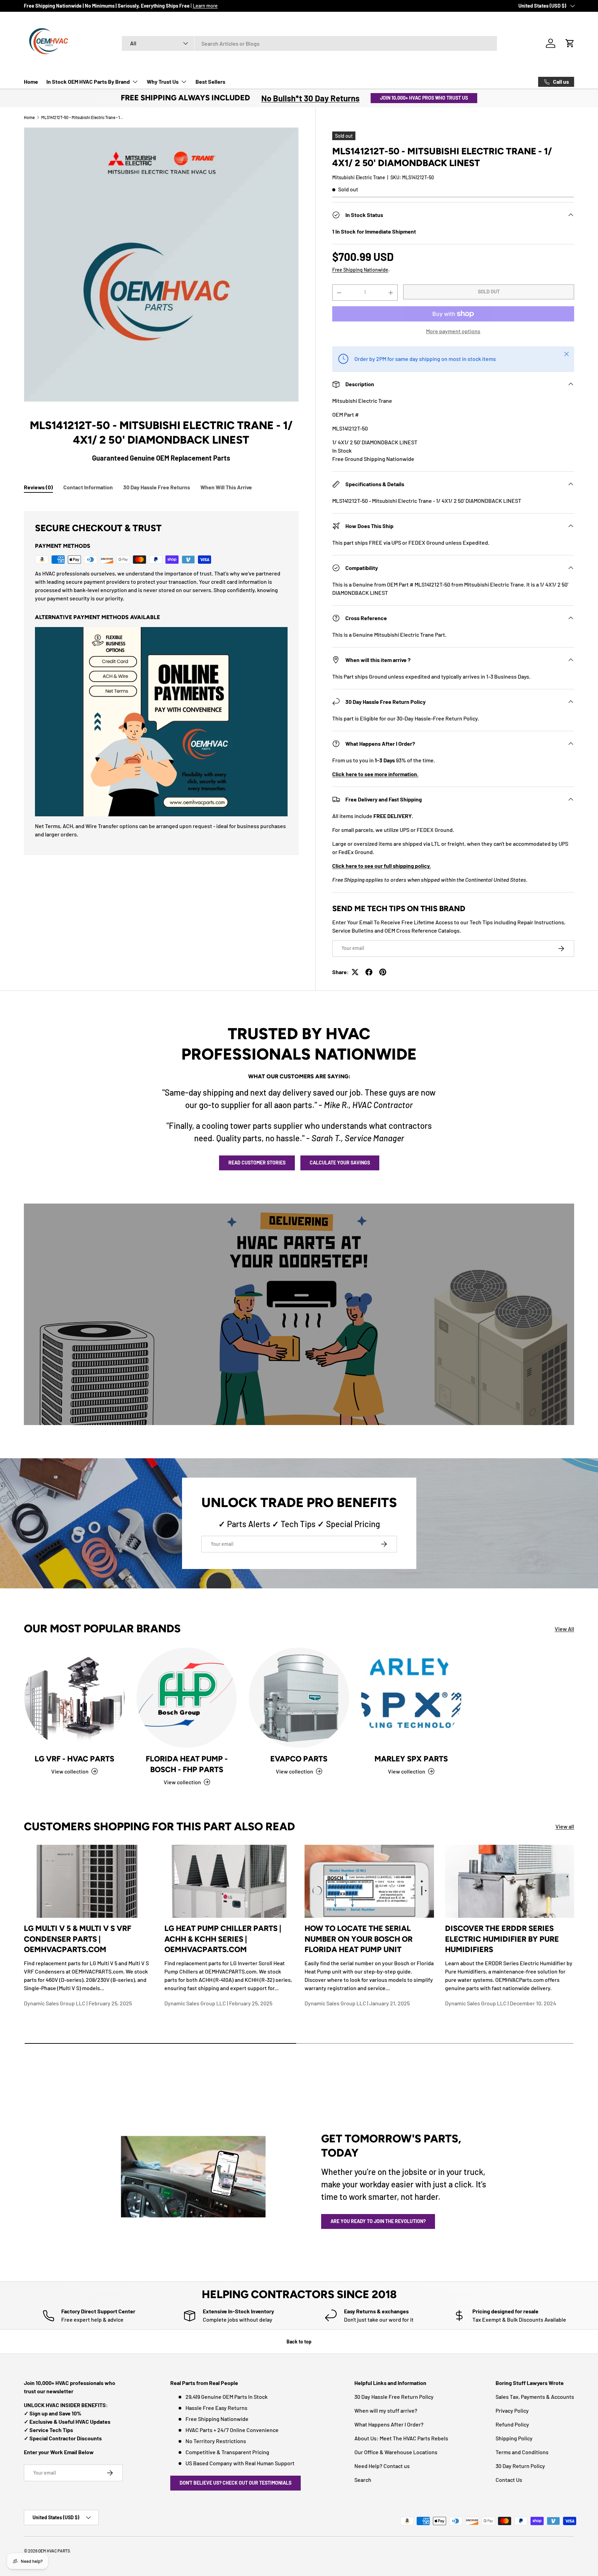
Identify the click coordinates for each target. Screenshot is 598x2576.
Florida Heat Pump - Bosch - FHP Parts (187, 1764)
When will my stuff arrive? (386, 2410)
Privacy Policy (512, 2410)
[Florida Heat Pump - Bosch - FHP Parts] (187, 1698)
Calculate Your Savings (340, 1163)
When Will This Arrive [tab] (226, 487)
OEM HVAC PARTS (54, 2551)
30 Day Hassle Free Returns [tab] (157, 487)
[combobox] (309, 43)
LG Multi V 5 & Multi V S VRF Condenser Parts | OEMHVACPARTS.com (78, 1939)
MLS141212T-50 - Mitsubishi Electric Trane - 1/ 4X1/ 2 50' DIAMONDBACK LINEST (83, 117)
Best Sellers (210, 81)
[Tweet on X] (355, 972)
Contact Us (509, 2480)
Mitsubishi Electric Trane (359, 177)
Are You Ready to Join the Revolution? (378, 2221)
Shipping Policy (514, 2438)
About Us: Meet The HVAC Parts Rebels (401, 2438)
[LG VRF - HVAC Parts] (74, 1698)
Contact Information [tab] (88, 487)
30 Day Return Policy (520, 2466)
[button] (570, 43)
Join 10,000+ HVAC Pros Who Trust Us (424, 98)
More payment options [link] (453, 331)
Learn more (205, 6)
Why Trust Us (163, 81)
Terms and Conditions (522, 2452)
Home (31, 81)
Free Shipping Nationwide (360, 270)
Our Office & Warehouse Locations (396, 2452)
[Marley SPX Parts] (411, 1698)
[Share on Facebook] (369, 972)
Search (363, 2480)
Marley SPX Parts (411, 1759)
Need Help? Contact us (382, 2466)
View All (564, 1629)
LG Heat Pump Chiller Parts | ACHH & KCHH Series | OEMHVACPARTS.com (223, 1939)
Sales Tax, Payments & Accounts (535, 2397)
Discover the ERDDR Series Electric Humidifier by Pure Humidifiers (502, 1939)
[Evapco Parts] (299, 1698)
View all (565, 1826)
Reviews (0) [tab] (38, 487)
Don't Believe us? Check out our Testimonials (235, 2483)
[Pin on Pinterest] (383, 972)
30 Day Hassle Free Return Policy (394, 2397)
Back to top (299, 2342)
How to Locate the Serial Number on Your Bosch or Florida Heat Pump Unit (359, 1939)
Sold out (489, 292)
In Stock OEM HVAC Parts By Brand (88, 81)
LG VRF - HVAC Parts (74, 1759)
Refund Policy (512, 2424)
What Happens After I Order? (389, 2424)
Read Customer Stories (257, 1163)
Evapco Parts (299, 1759)
